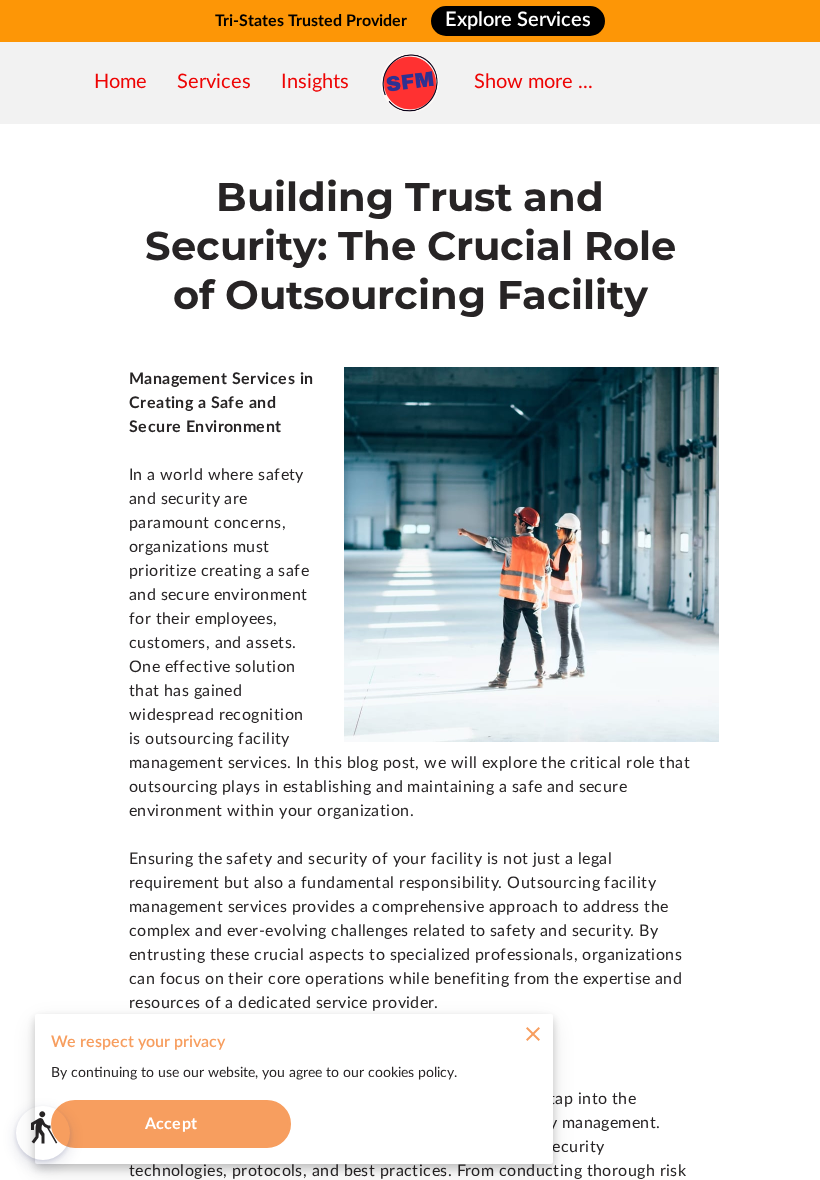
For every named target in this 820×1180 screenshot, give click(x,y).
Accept (171, 1124)
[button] (43, 1133)
